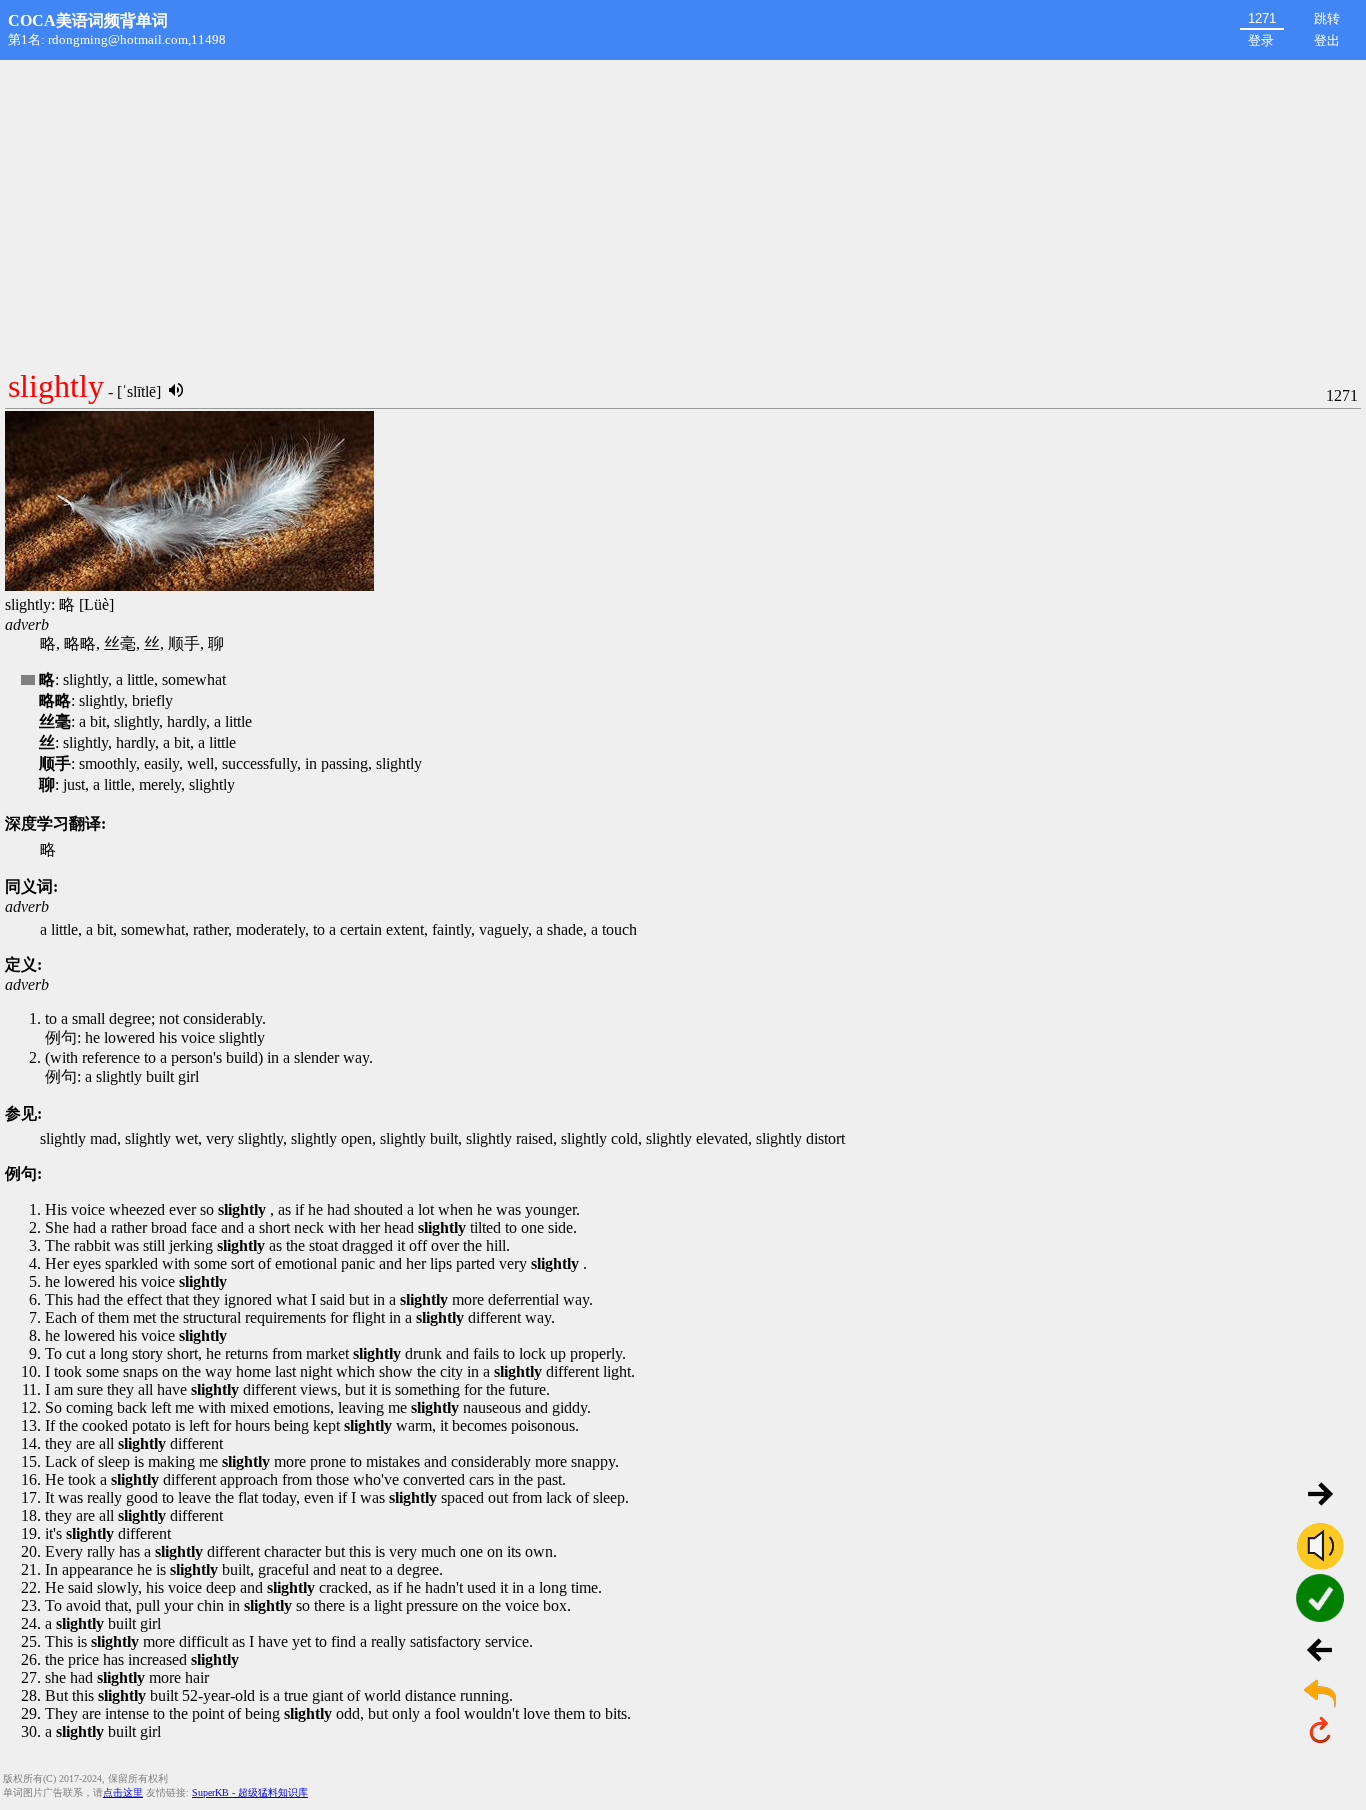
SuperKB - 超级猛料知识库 (250, 1792)
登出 (1327, 40)
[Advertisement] (683, 210)
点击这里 (123, 1792)
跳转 (1327, 18)
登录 (1261, 40)
